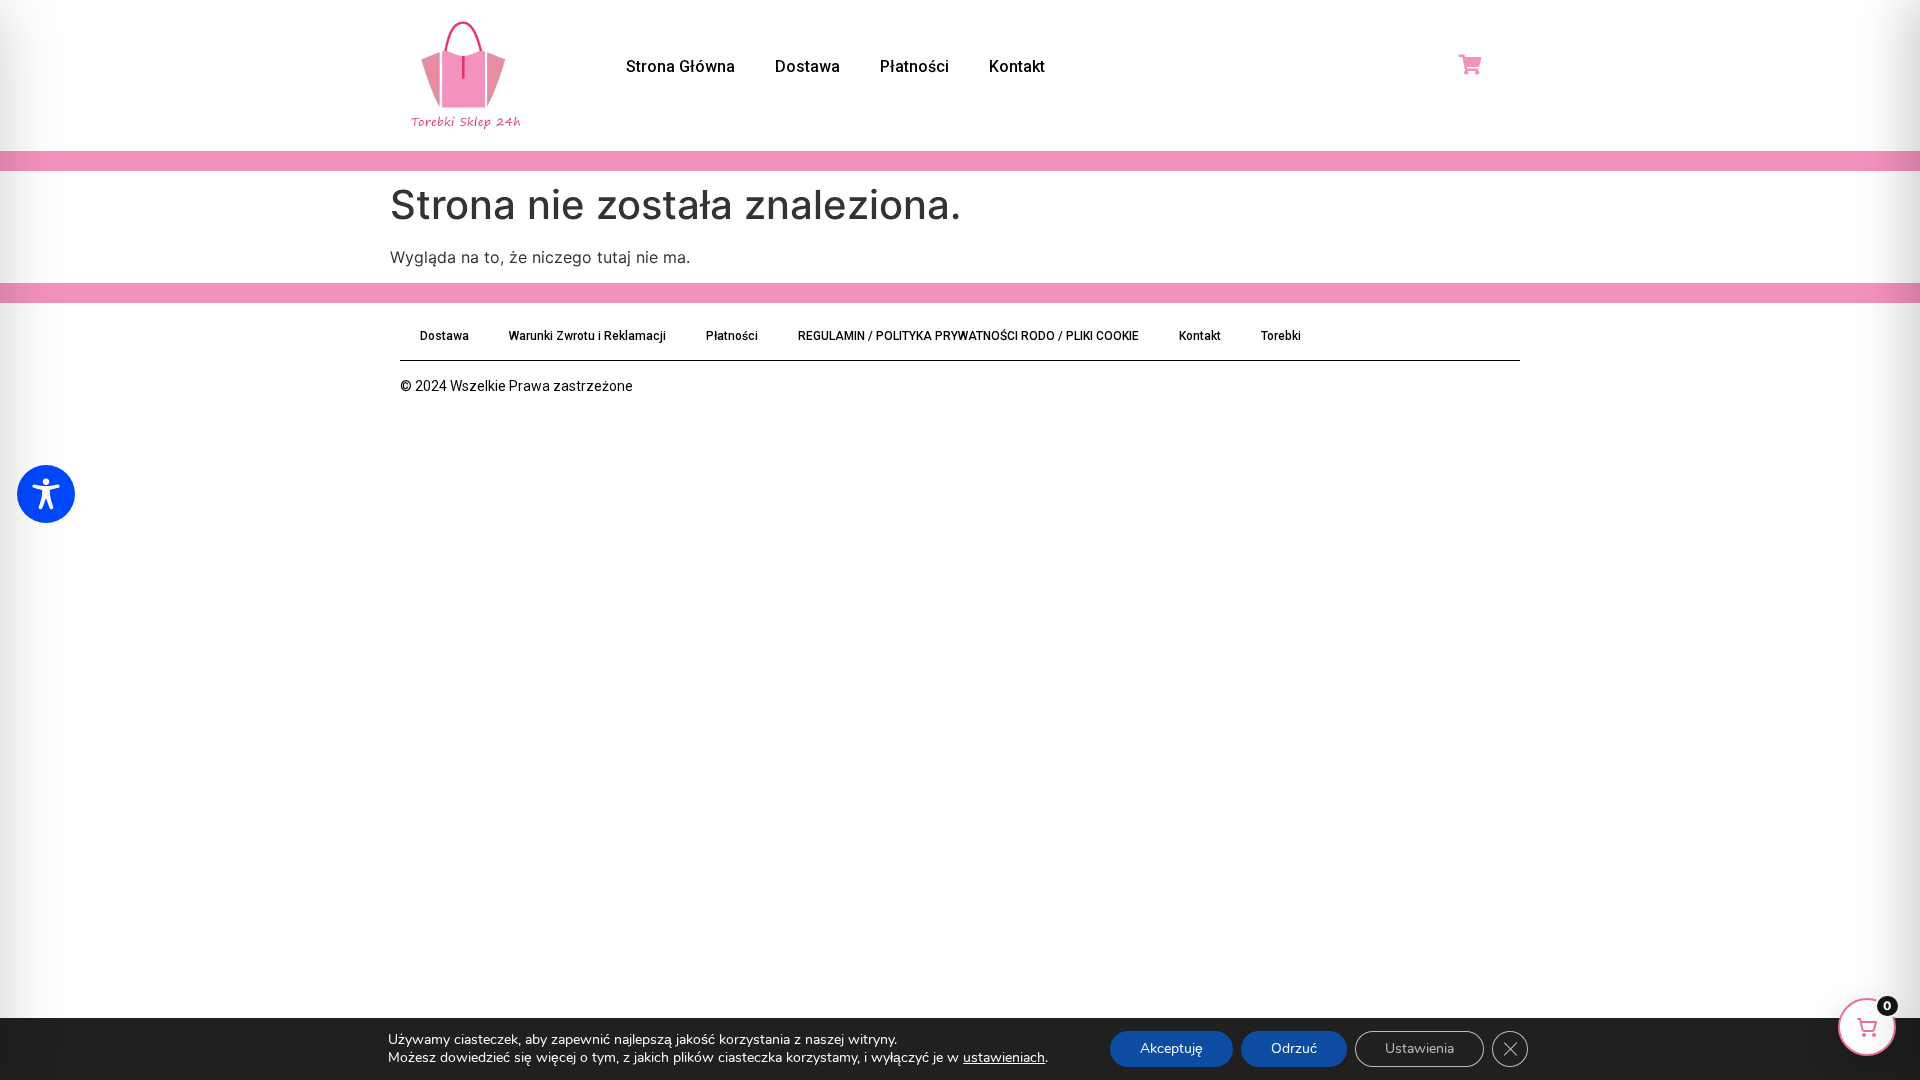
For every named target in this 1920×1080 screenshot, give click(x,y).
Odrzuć (1294, 1048)
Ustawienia (1419, 1048)
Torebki (1281, 336)
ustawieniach (1004, 1058)
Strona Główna (680, 66)
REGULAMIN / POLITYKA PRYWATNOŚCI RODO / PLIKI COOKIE (968, 336)
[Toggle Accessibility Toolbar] (46, 494)
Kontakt (1017, 66)
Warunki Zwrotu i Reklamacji (587, 336)
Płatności (914, 66)
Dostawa (807, 66)
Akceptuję (1171, 1048)
